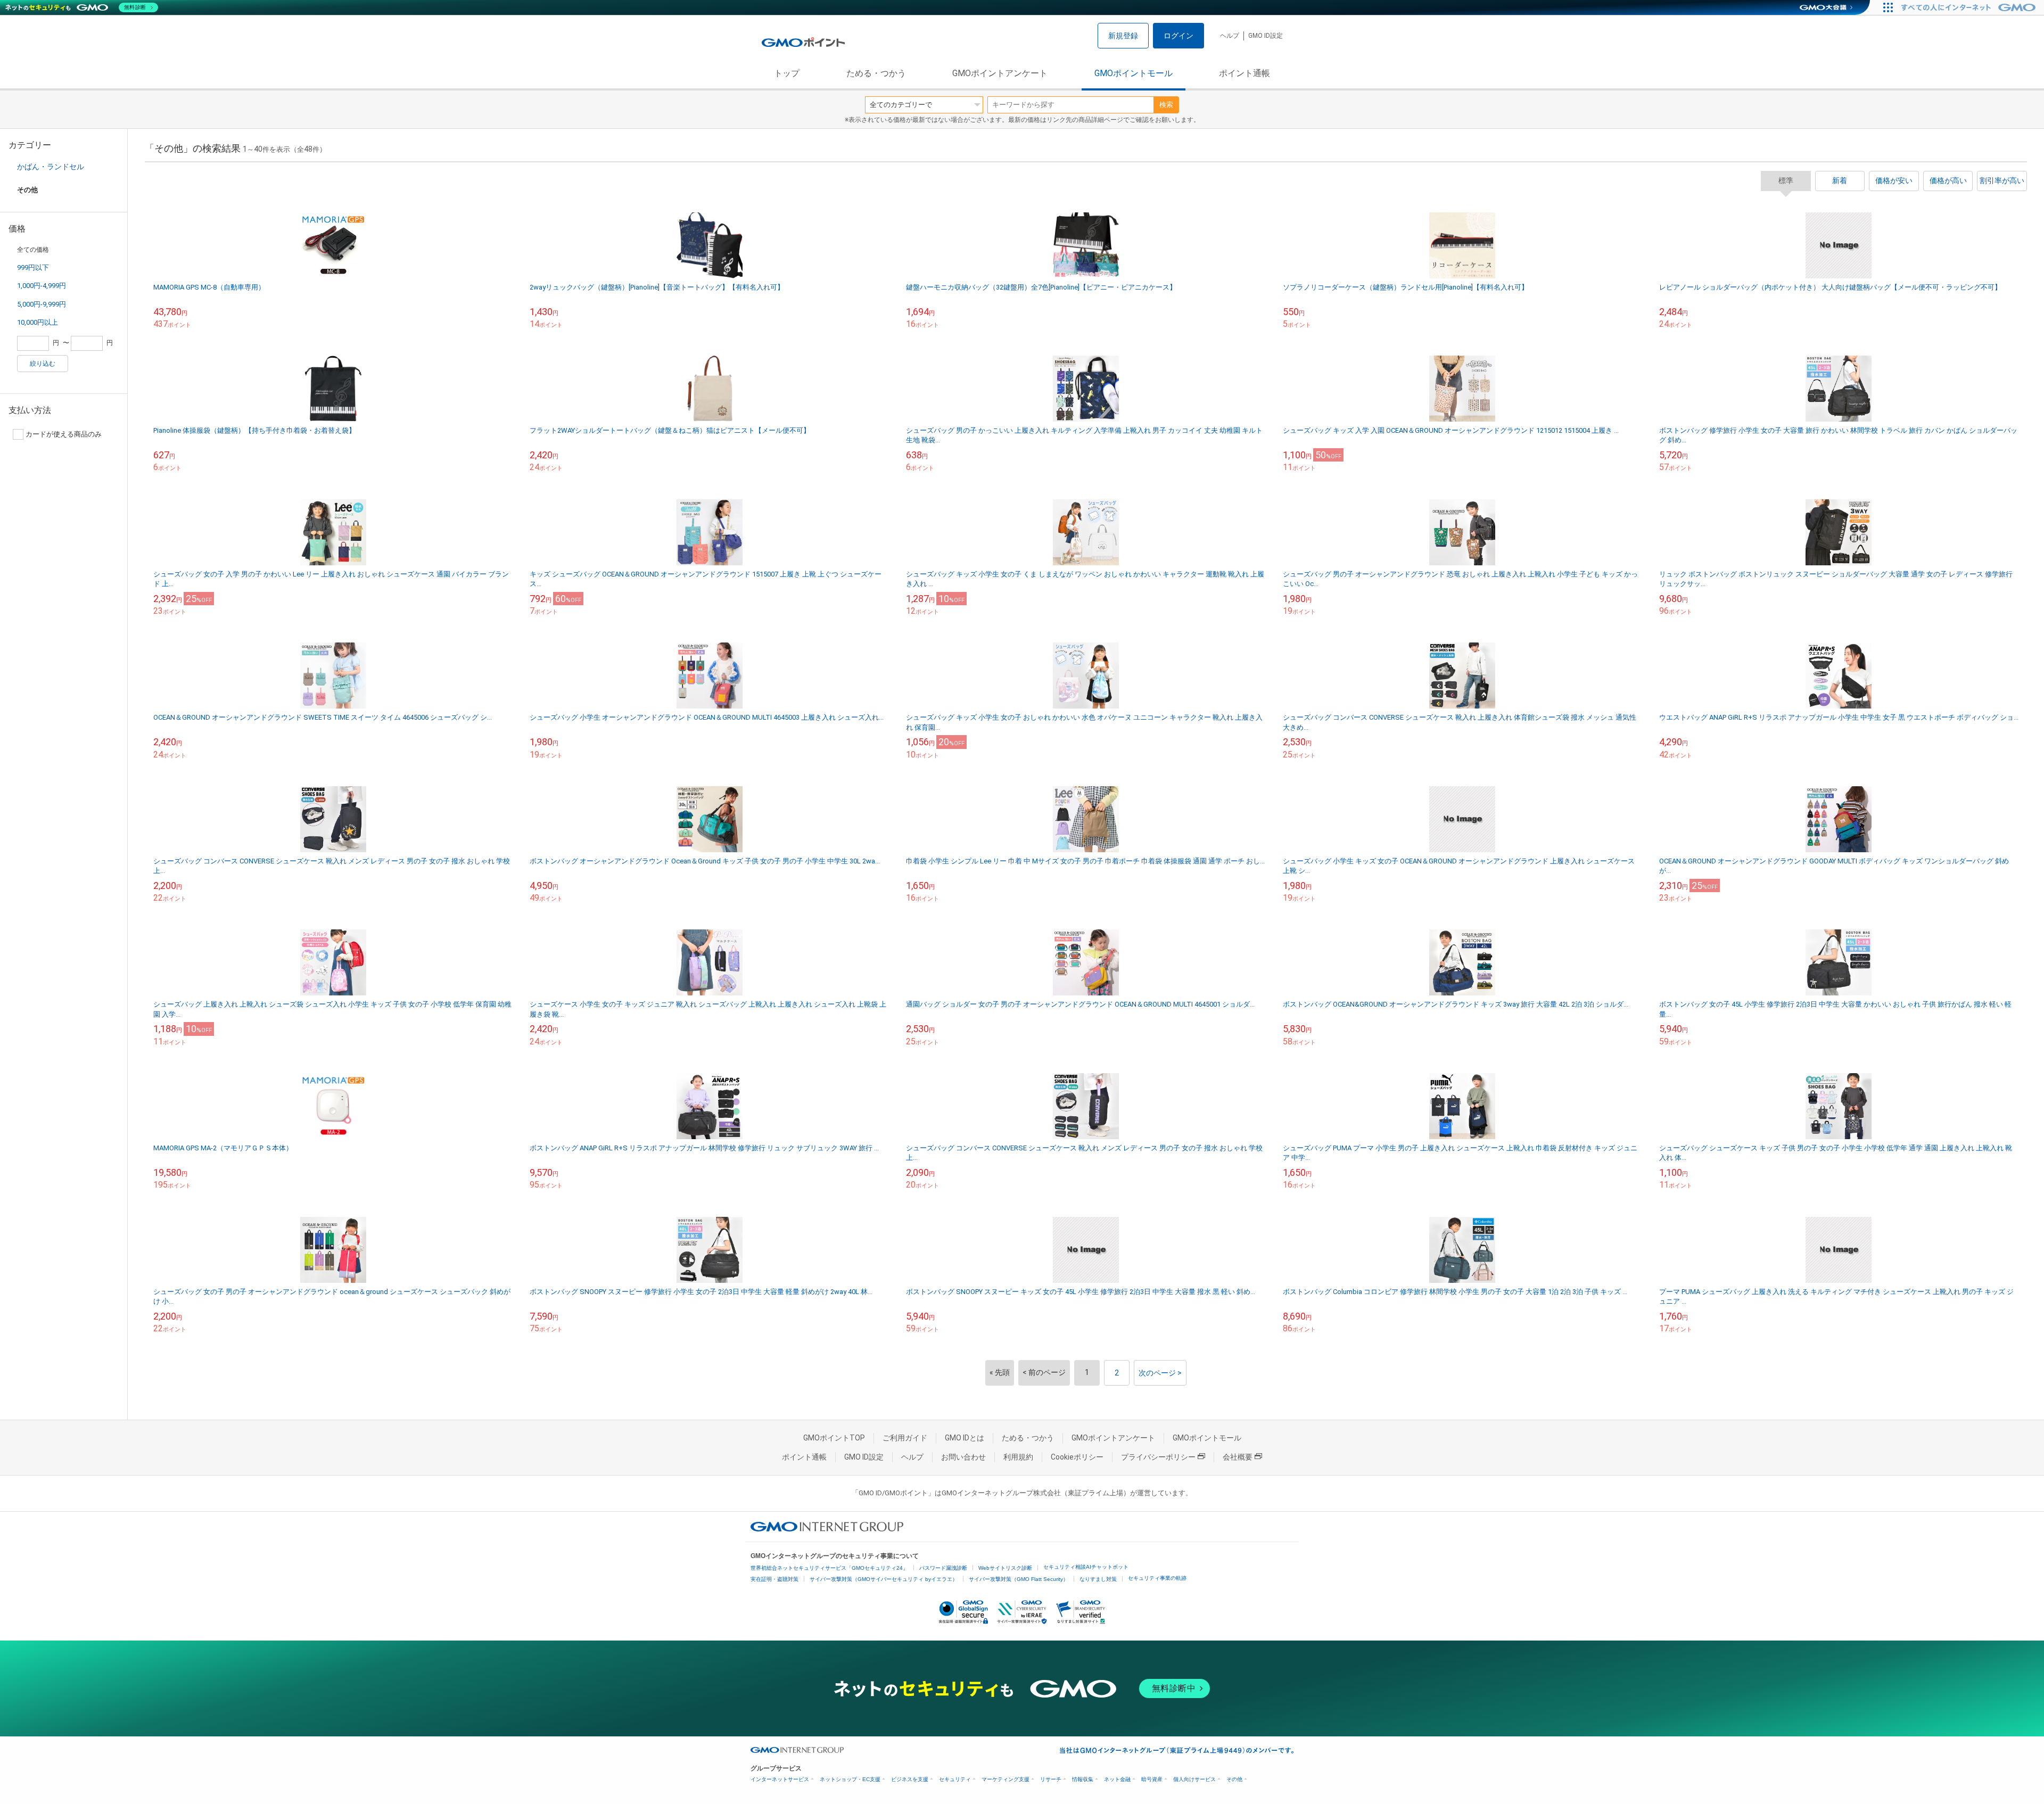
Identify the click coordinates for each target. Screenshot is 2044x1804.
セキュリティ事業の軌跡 (1157, 1578)
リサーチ (1051, 1779)
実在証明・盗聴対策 (774, 1579)
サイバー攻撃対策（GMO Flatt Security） (1019, 1579)
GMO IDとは (965, 1438)
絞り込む (43, 364)
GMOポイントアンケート (1000, 73)
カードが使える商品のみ (64, 434)
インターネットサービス (780, 1779)
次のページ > (1160, 1373)
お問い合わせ (963, 1457)
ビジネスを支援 (910, 1779)
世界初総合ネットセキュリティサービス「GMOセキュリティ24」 (829, 1568)
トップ (787, 73)
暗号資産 (1152, 1779)
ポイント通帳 (1244, 73)
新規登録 (1123, 36)
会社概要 (1238, 1457)
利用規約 (1018, 1457)
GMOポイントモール (1134, 73)
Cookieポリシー (1077, 1457)
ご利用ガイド (905, 1438)
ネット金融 (1117, 1779)
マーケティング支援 (1005, 1779)
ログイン (1178, 36)
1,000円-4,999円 (42, 286)
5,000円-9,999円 (42, 304)
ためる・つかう (876, 73)
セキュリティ (955, 1779)
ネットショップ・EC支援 (850, 1779)
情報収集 (1083, 1779)
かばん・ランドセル (51, 167)
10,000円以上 (38, 322)
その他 (1234, 1779)
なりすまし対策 (1098, 1579)
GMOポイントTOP (834, 1438)
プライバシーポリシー (1158, 1457)
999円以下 (33, 267)
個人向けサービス (1194, 1779)
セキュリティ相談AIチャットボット (1086, 1567)
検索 (1166, 105)
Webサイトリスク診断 (1005, 1568)
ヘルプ (1230, 36)
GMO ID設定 (1266, 36)
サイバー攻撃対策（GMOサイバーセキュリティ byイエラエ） (884, 1579)
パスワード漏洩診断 (943, 1568)
